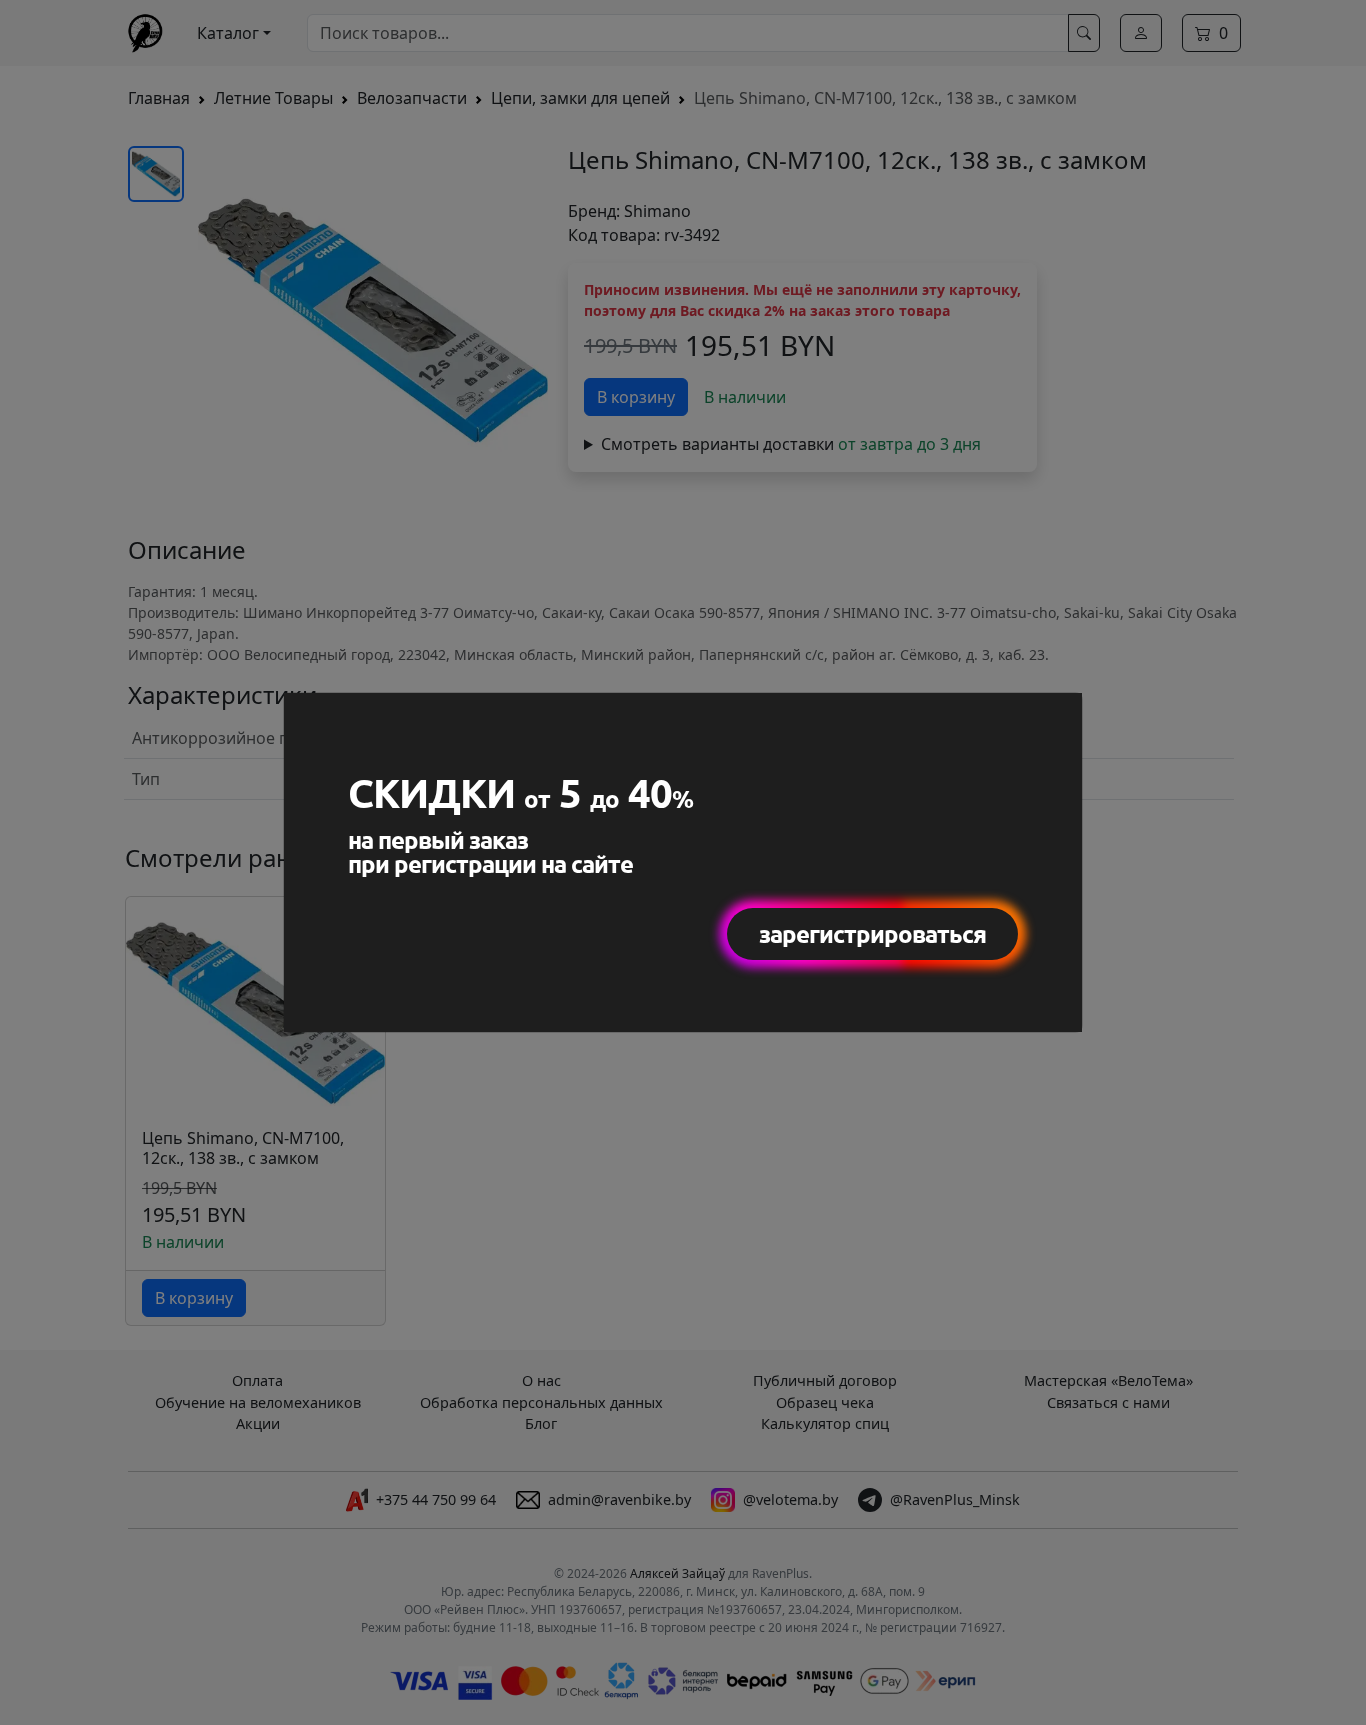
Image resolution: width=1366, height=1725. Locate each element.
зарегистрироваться (872, 933)
